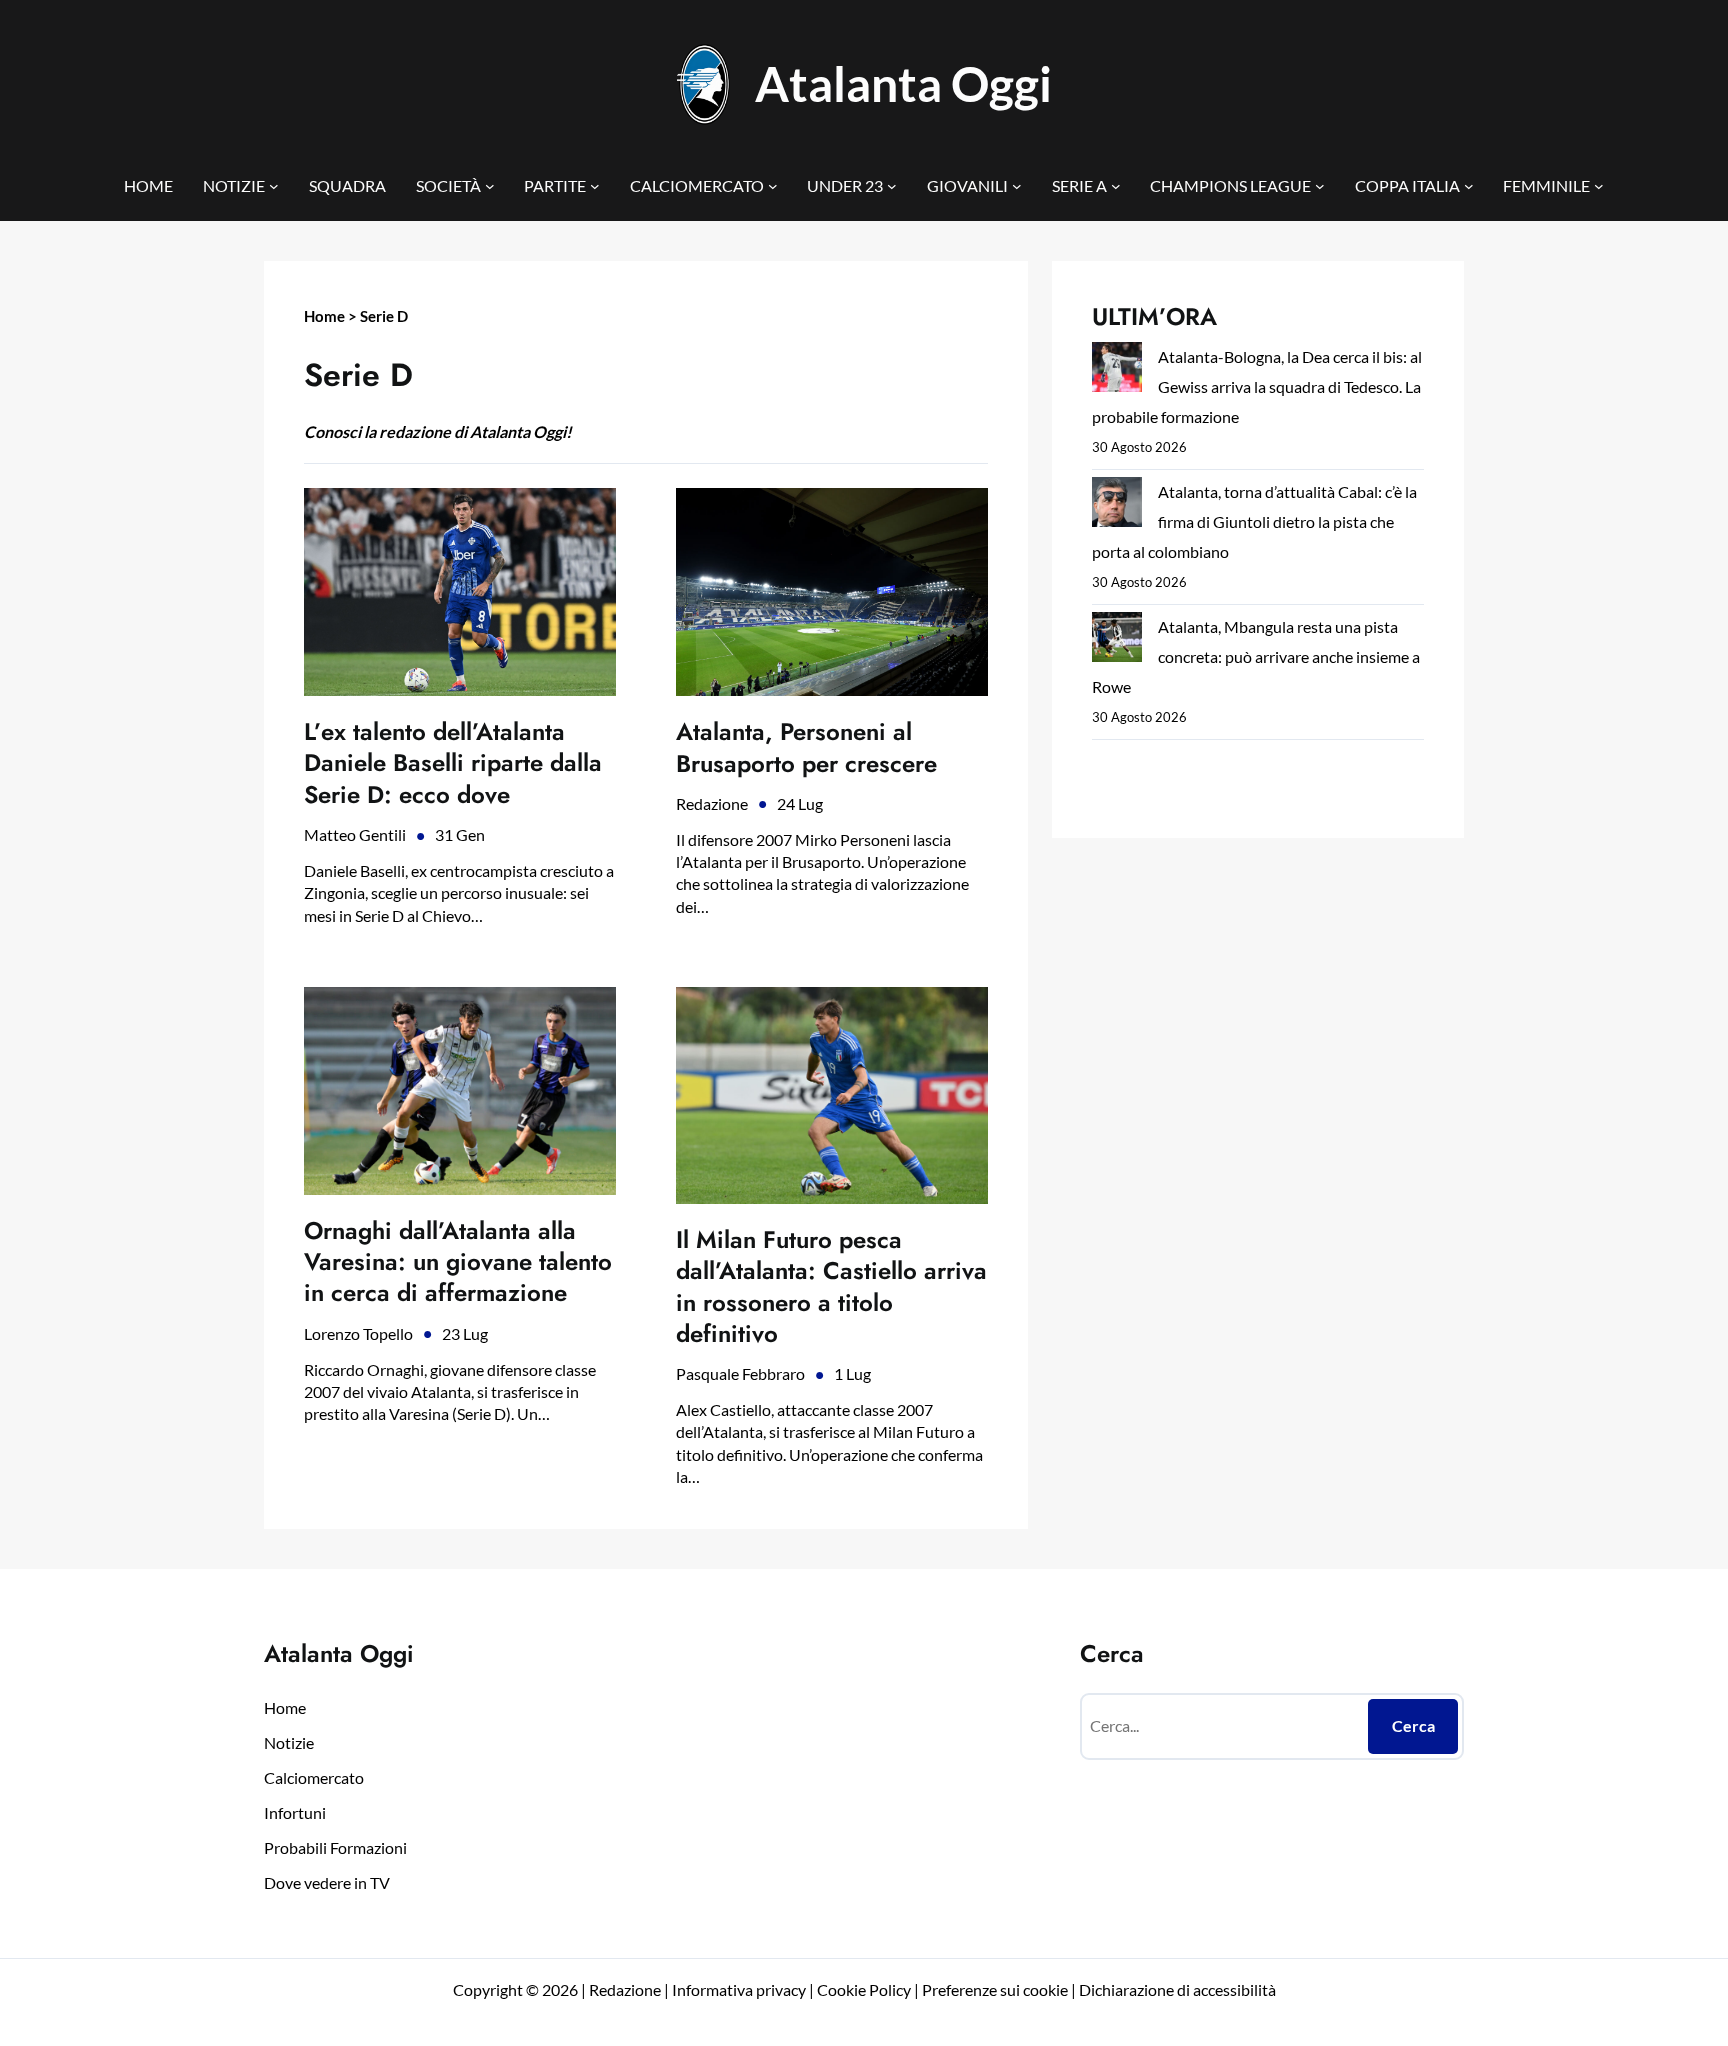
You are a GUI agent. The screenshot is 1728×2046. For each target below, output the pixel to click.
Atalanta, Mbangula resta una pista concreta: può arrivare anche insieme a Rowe (1256, 656)
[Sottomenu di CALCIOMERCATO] (773, 186)
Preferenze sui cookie (995, 1989)
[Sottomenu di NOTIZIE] (274, 186)
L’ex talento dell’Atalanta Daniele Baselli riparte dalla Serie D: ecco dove (453, 763)
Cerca (1413, 1725)
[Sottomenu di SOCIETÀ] (490, 186)
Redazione (712, 803)
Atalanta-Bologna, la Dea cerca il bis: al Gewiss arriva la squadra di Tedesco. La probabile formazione (1257, 386)
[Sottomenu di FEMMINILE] (1599, 186)
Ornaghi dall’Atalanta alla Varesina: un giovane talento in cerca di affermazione (458, 1262)
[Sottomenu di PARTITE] (595, 186)
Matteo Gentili (355, 834)
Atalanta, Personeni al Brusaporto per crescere (806, 747)
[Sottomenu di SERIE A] (1116, 186)
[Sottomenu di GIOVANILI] (1017, 186)
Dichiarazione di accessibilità (1177, 1989)
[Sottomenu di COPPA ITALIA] (1469, 186)
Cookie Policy (864, 1989)
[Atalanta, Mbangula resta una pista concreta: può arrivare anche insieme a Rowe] (1117, 641)
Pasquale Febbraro (740, 1373)
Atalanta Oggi (903, 83)
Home (324, 316)
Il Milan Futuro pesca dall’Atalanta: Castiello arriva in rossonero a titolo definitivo (831, 1286)
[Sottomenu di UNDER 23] (892, 186)
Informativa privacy (737, 1989)
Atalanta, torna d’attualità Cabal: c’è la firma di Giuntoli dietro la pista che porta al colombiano (1254, 521)
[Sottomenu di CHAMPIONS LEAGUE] (1320, 186)
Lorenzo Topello (358, 1333)
